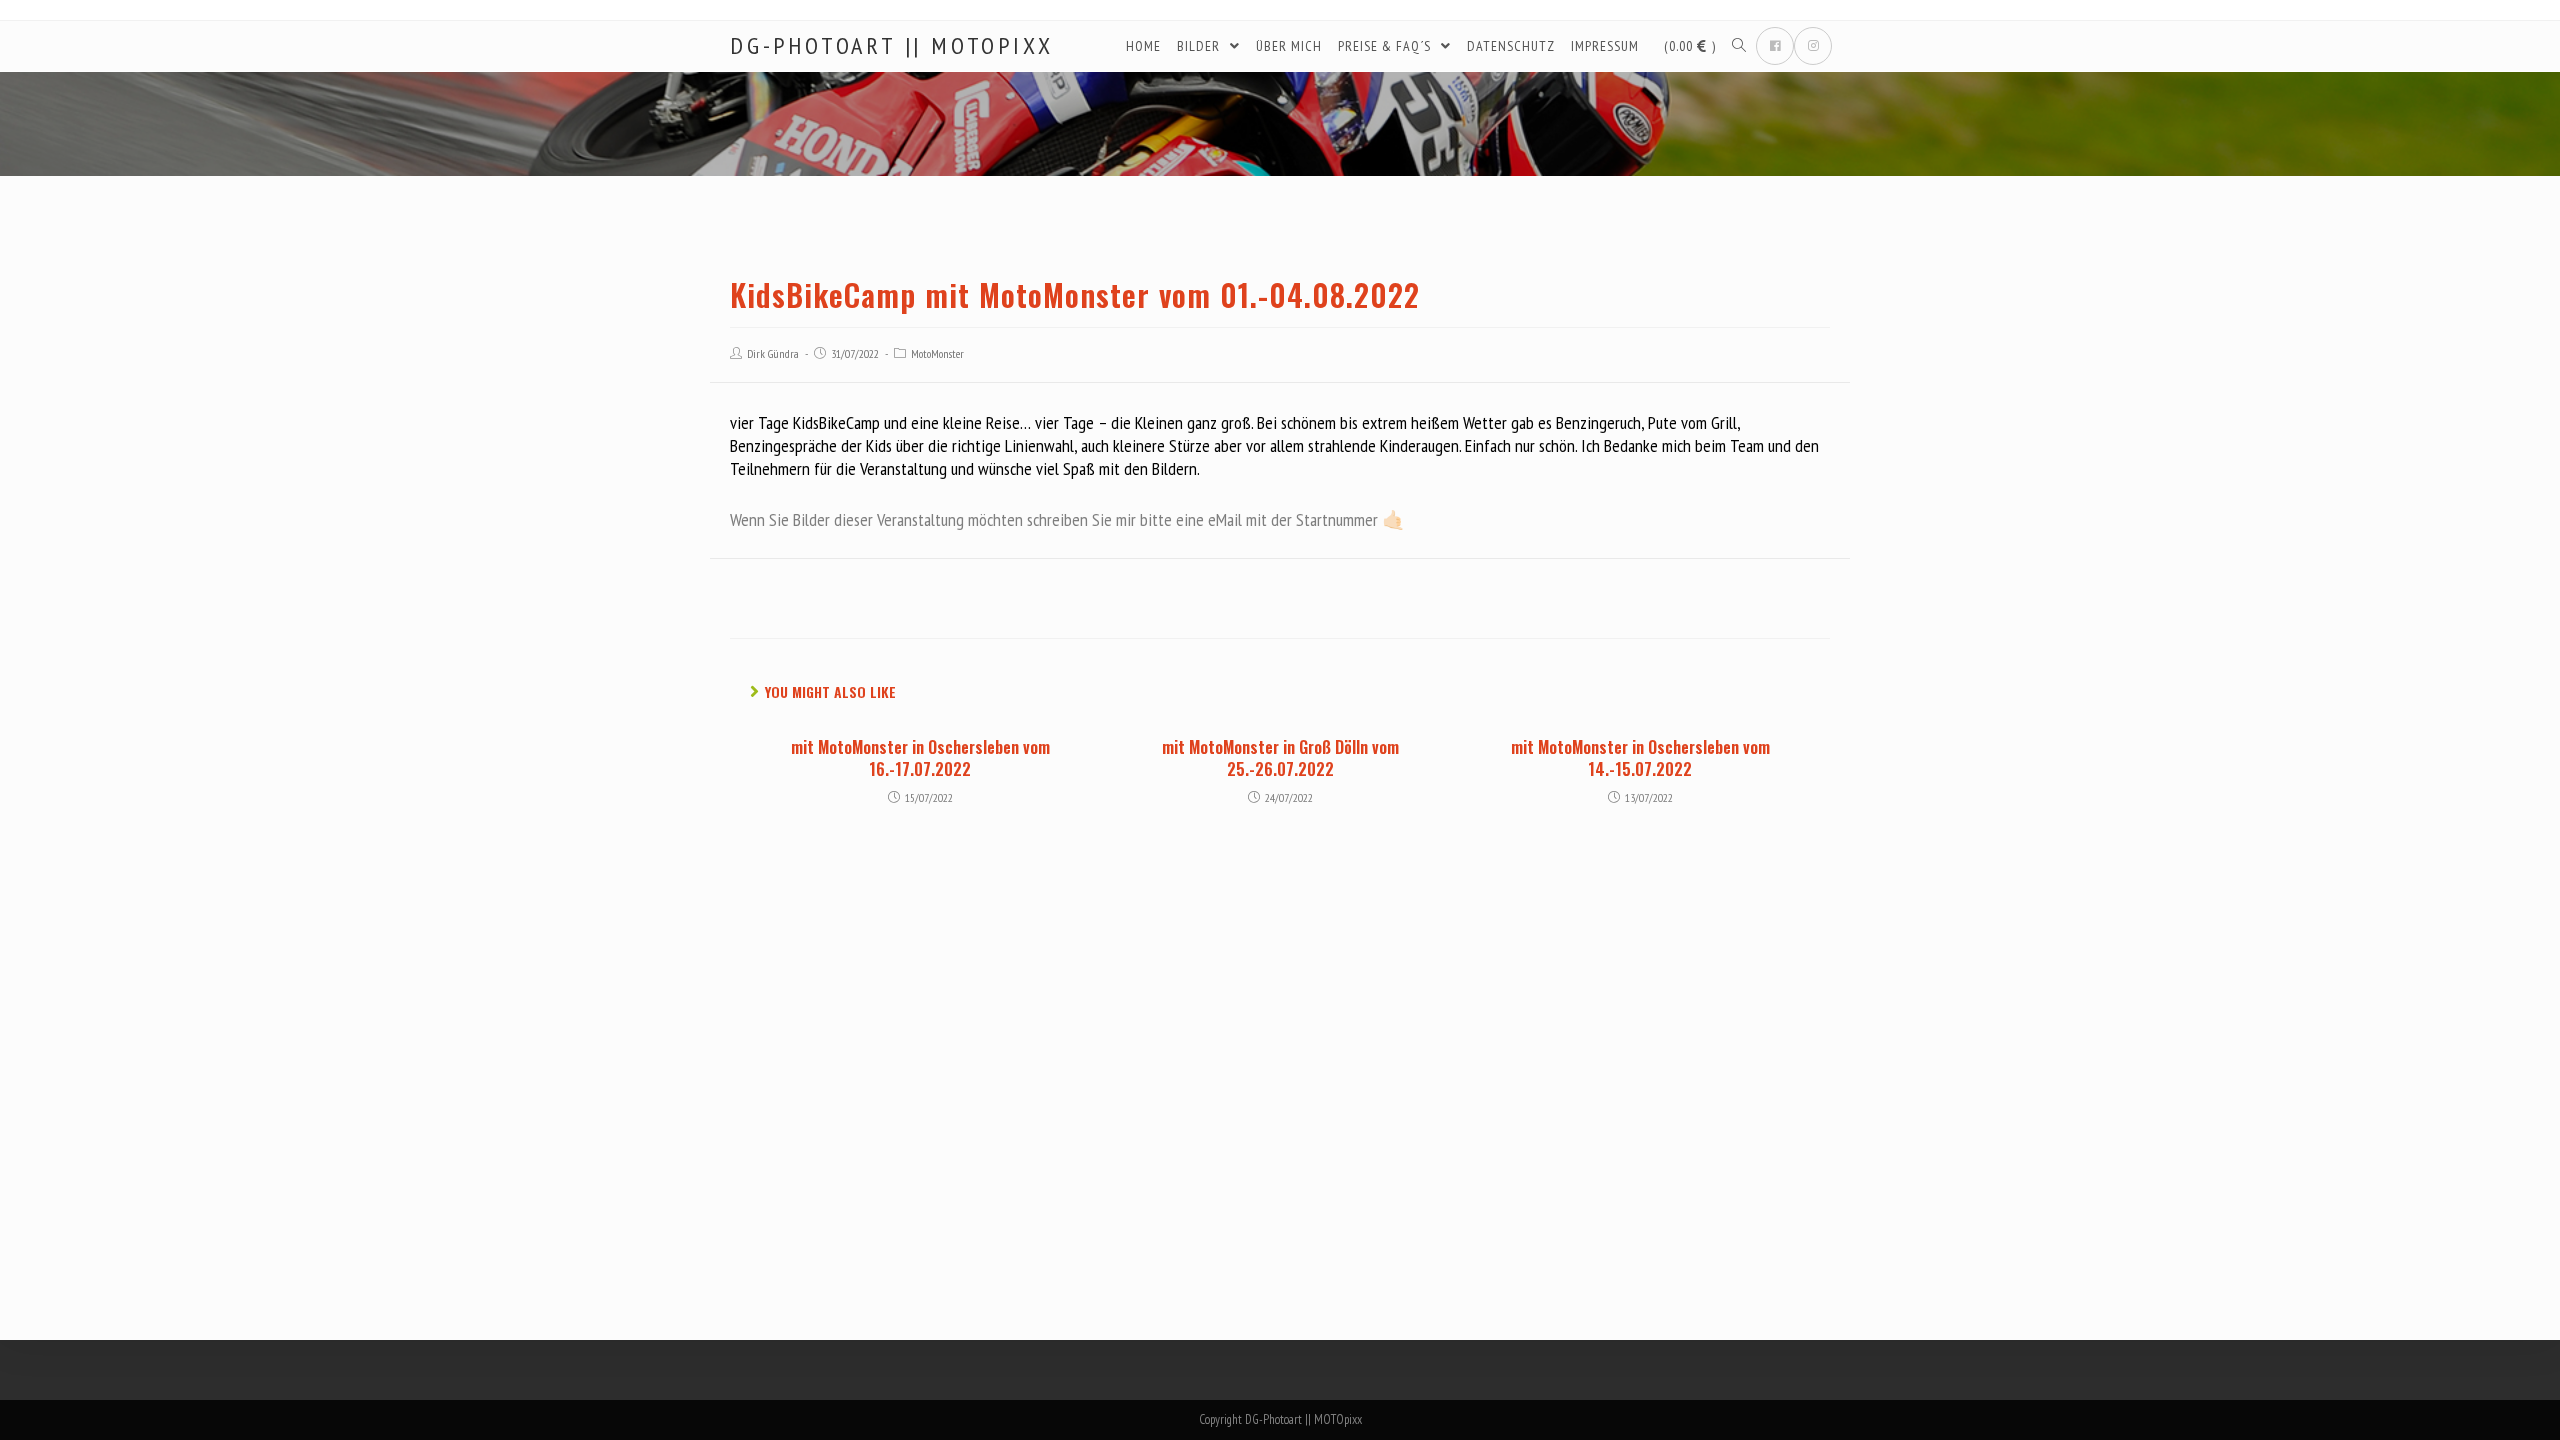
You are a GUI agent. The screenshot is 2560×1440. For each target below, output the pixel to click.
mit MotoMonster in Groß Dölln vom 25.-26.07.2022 (1280, 758)
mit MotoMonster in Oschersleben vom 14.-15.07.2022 (1640, 758)
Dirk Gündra (773, 353)
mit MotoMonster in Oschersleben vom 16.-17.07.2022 (920, 758)
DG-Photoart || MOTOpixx (891, 46)
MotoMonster (937, 353)
